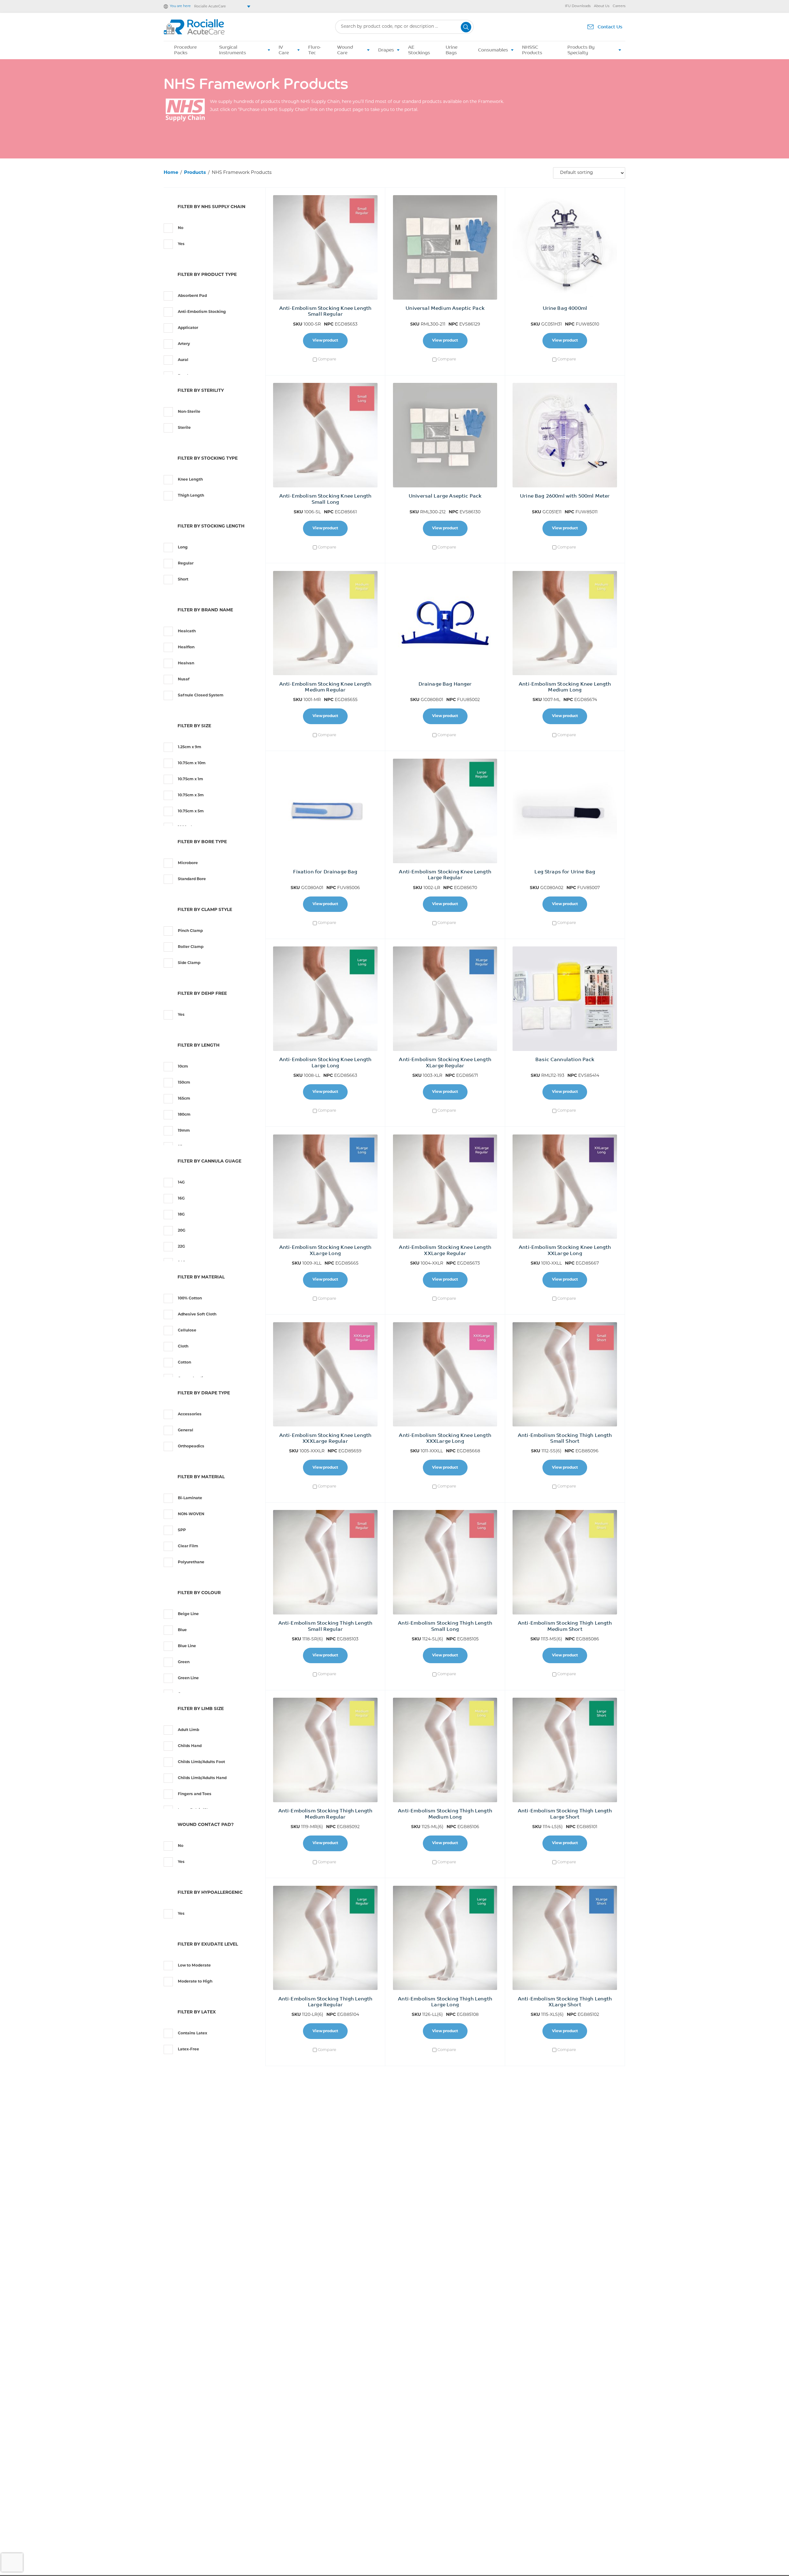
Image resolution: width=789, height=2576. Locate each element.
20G (182, 1231)
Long (183, 548)
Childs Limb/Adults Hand (202, 1778)
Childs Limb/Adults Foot (201, 1762)
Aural (183, 360)
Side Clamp (189, 963)
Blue (182, 1630)
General (186, 1430)
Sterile (184, 428)
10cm (183, 1067)
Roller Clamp (191, 947)
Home (171, 173)
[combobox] (404, 27)
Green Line (188, 1678)
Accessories (190, 1414)
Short (183, 580)
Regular (186, 564)
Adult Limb (188, 1730)
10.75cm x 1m (190, 779)
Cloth (183, 1347)
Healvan (186, 663)
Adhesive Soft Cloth (197, 1315)
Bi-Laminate (190, 1498)
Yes (181, 244)
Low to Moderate (194, 1966)
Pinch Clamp (190, 931)
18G (181, 1215)
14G (181, 1183)
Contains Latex (192, 2033)
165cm (184, 1099)
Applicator (188, 328)
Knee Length (190, 480)
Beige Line (188, 1614)
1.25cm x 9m (190, 747)
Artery (184, 344)
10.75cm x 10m (192, 763)
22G (181, 1247)
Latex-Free (188, 2049)
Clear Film (188, 1546)
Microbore (188, 863)
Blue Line (187, 1646)
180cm (184, 1115)
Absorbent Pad (192, 296)
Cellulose (187, 1331)
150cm (184, 1083)
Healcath (187, 631)
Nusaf (184, 679)
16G (181, 1199)
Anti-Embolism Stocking (202, 312)
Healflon (186, 647)
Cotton (184, 1363)
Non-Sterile (189, 412)
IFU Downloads (578, 6)
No (181, 228)
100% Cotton (190, 1298)
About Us (602, 6)
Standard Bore (192, 879)
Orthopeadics (191, 1446)
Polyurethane (191, 1562)
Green (184, 1662)
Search (466, 27)
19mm (184, 1131)
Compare (327, 359)
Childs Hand (190, 1746)
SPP (182, 1530)
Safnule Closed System (201, 695)
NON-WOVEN (191, 1514)
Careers (619, 6)
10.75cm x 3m (191, 795)
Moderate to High (195, 1982)
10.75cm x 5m (191, 811)
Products (195, 173)
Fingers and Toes (195, 1794)
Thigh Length (191, 496)
